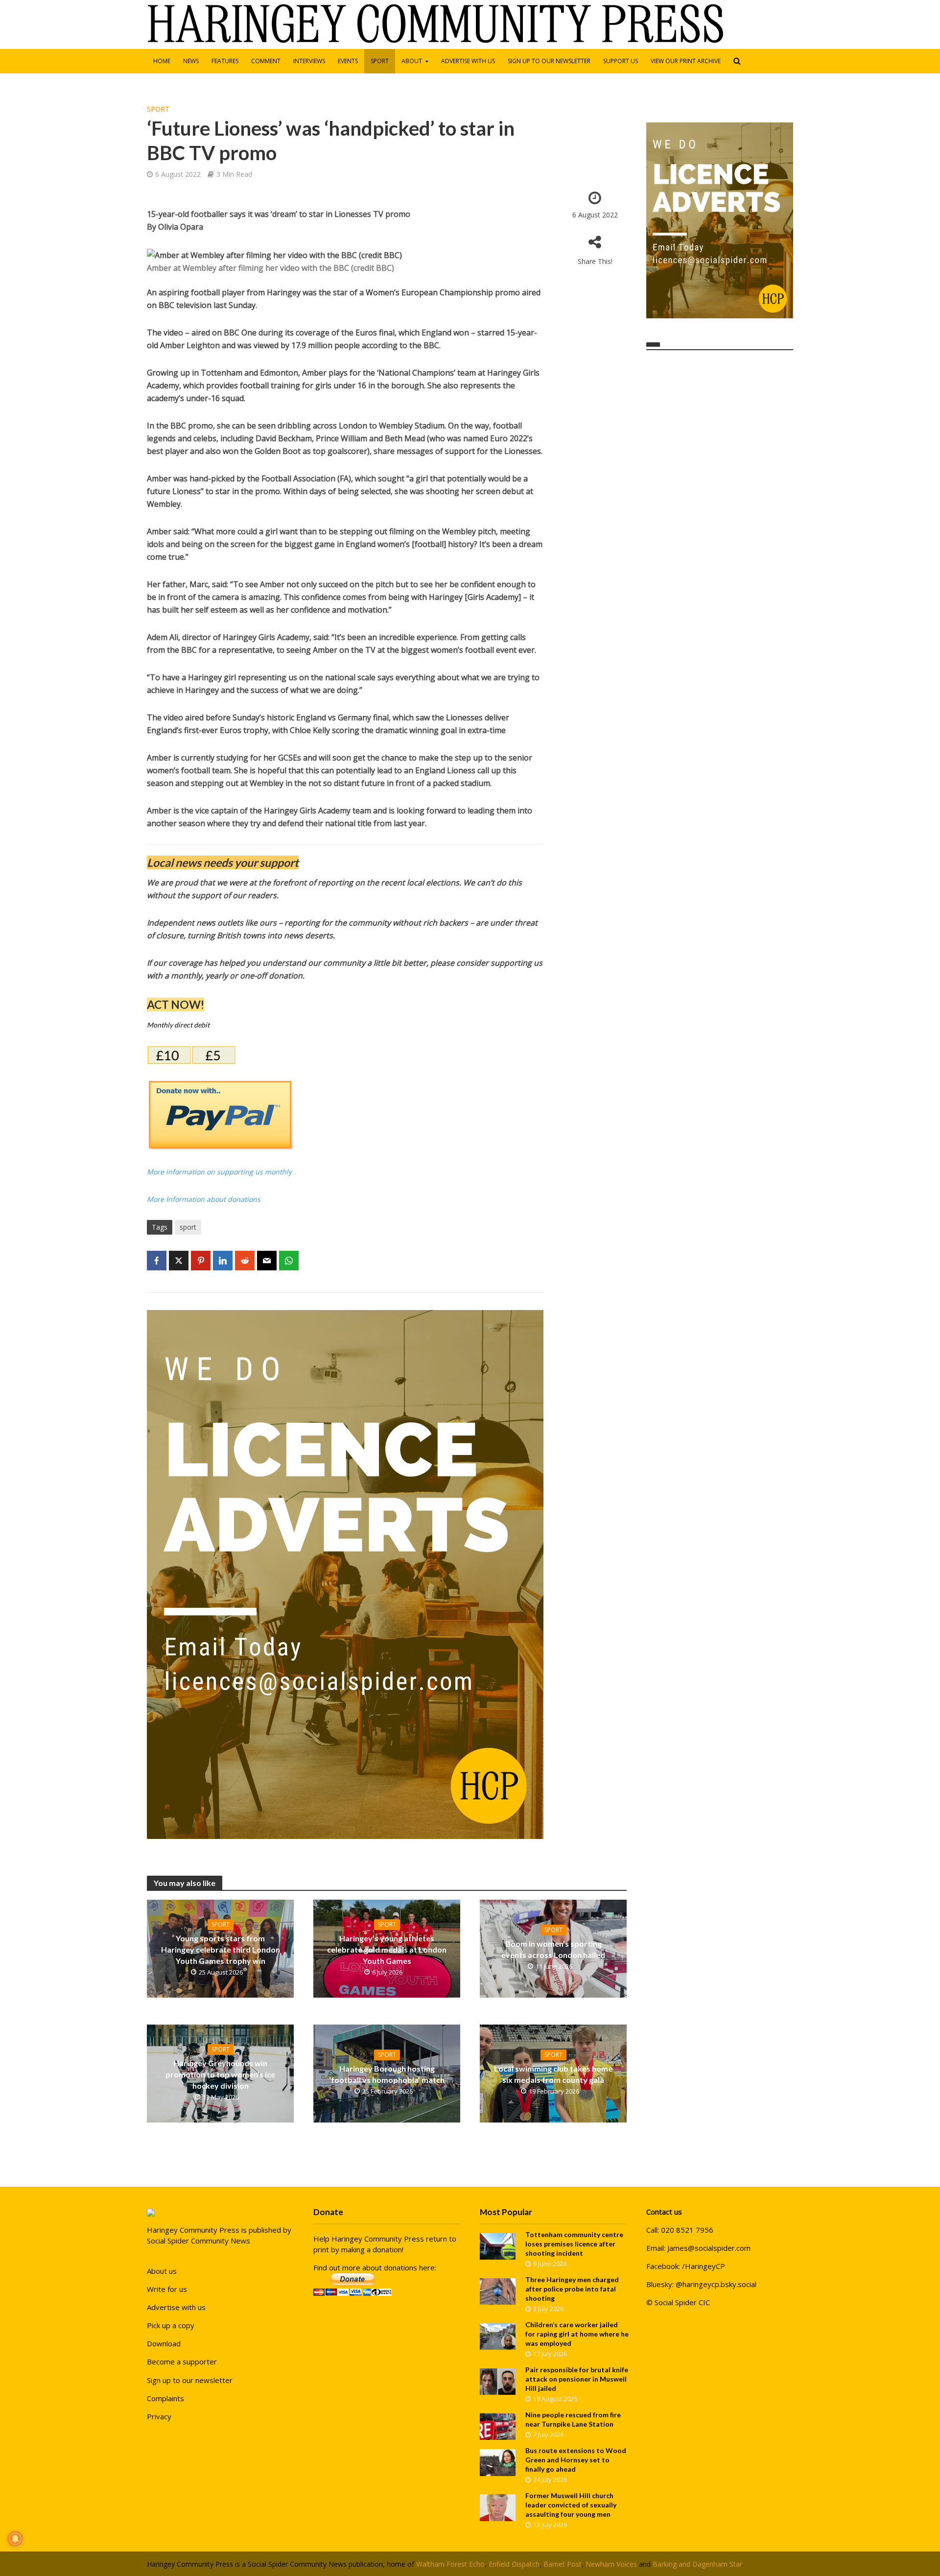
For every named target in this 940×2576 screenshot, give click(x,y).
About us (162, 2271)
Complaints (165, 2398)
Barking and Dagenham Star (697, 2564)
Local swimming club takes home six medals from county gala (553, 2074)
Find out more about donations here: (375, 2267)
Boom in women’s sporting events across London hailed (553, 1949)
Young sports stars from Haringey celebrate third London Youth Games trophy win (221, 1949)
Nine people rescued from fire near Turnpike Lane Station (573, 2419)
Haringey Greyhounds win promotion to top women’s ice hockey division (220, 2074)
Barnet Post (563, 2564)
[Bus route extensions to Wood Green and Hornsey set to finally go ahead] (498, 2461)
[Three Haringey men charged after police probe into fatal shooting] (498, 2290)
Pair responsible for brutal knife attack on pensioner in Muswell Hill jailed (577, 2379)
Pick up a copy (171, 2325)
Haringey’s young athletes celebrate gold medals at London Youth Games (387, 1949)
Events (348, 61)
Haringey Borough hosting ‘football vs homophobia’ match (387, 2074)
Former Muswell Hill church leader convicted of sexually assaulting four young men (571, 2505)
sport (188, 1227)
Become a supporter (182, 2361)
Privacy (159, 2416)
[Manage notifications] (15, 2539)
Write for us (167, 2289)
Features (225, 61)
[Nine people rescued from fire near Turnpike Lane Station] (498, 2426)
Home (162, 61)
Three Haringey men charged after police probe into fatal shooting (572, 2289)
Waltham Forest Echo (450, 2564)
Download (164, 2343)
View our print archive (686, 61)
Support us (621, 61)
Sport (380, 61)
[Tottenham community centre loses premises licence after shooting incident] (498, 2245)
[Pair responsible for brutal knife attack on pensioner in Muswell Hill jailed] (498, 2381)
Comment (266, 61)
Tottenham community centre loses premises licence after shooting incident (574, 2244)
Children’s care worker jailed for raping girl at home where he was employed (577, 2334)
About (412, 61)
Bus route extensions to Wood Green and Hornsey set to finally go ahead (576, 2460)
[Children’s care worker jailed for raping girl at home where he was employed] (498, 2336)
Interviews (309, 61)
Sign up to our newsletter (549, 61)
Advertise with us (468, 61)
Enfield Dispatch (514, 2564)
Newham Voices (611, 2564)
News (191, 61)
